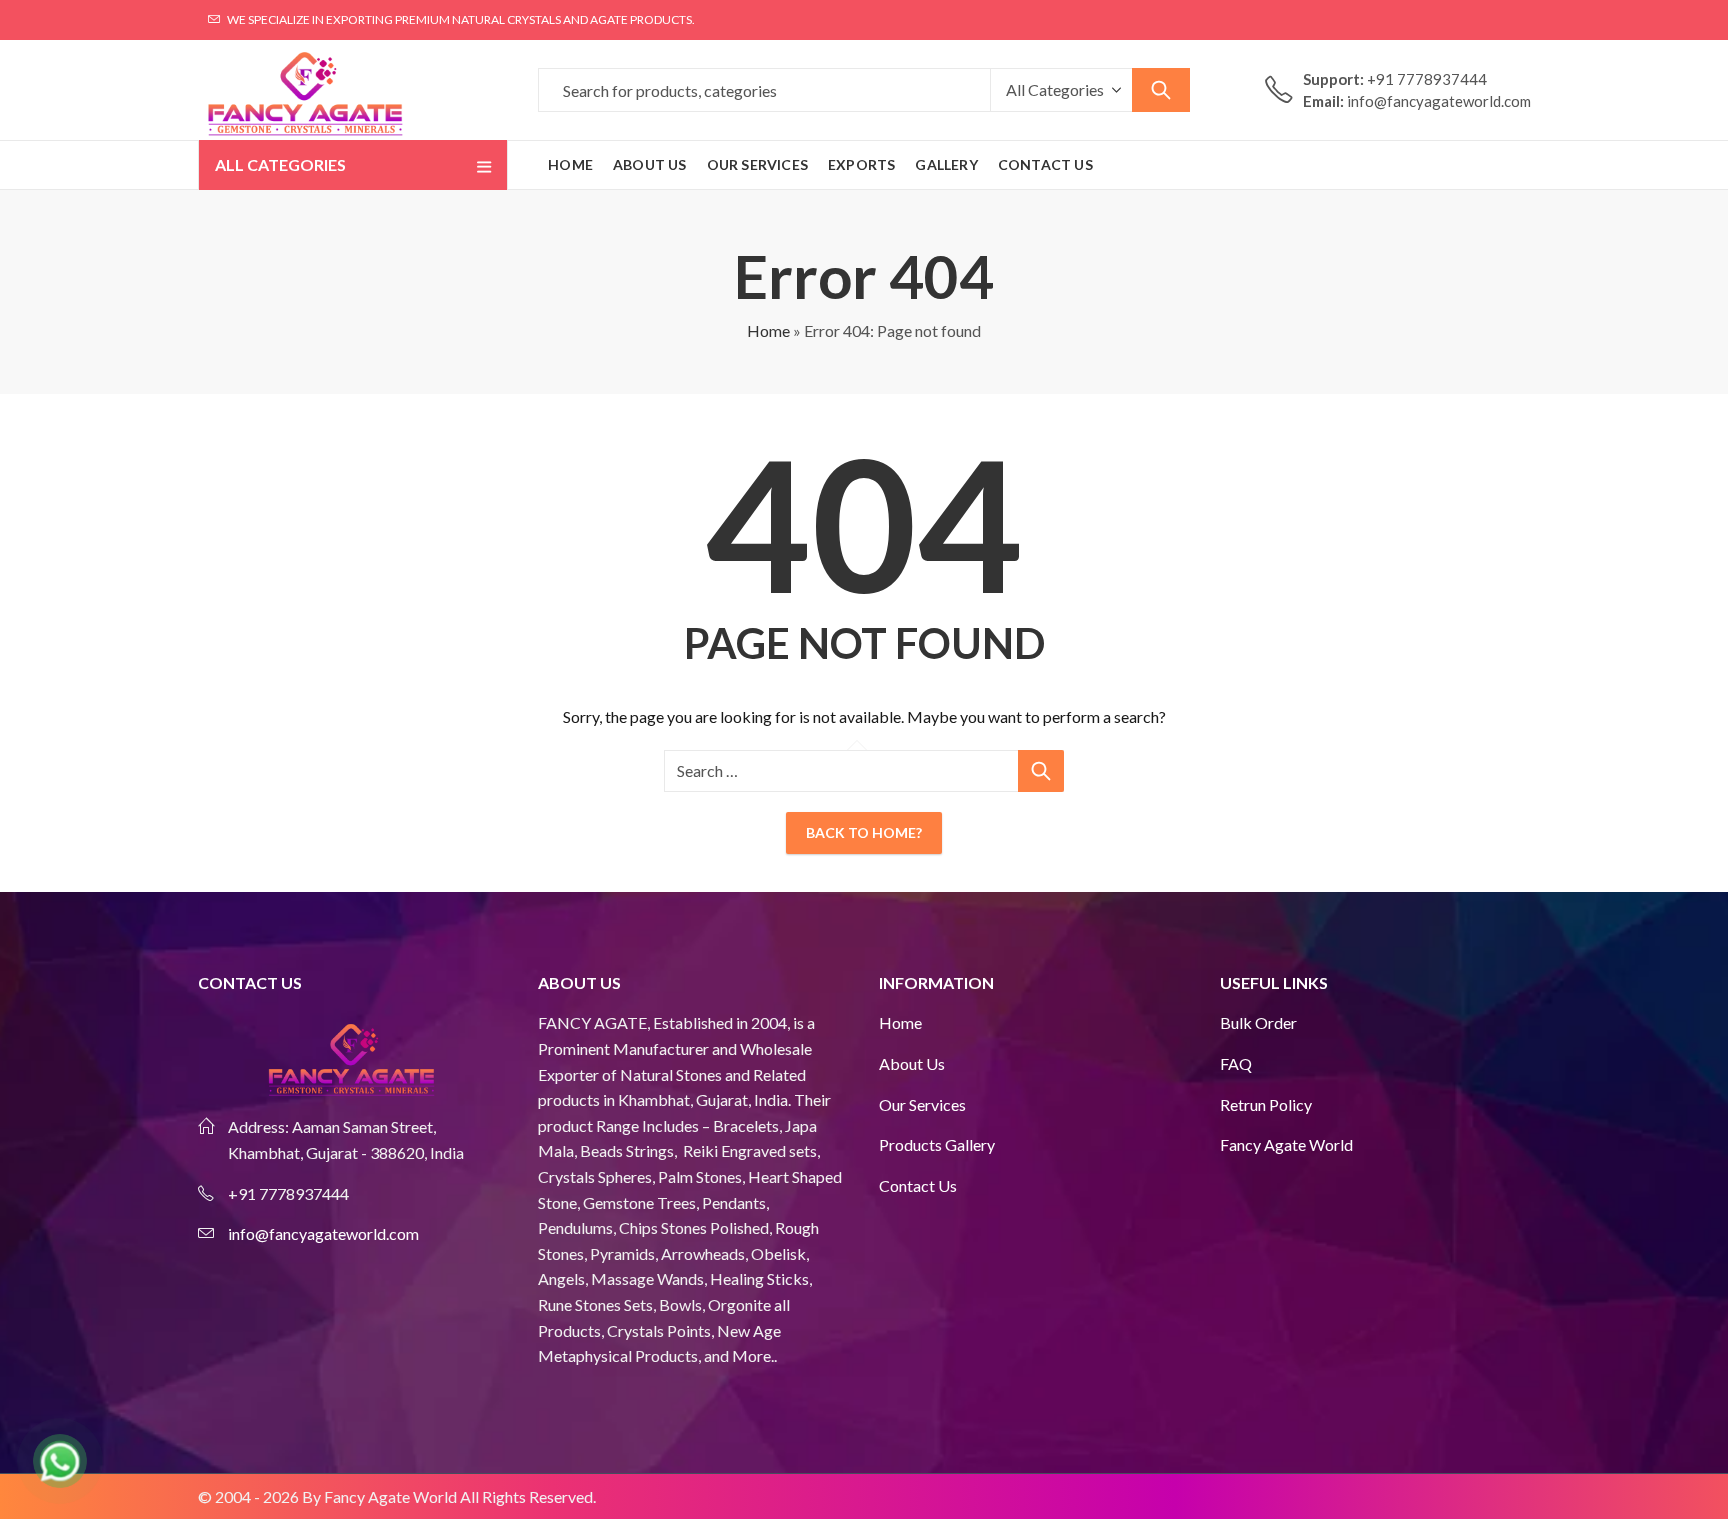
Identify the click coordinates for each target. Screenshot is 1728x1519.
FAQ (1236, 1063)
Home (768, 330)
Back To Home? (864, 832)
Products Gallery (937, 1144)
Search (1161, 90)
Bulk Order (1258, 1022)
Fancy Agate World (1286, 1144)
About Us (912, 1063)
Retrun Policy (1266, 1104)
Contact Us (918, 1185)
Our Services (922, 1104)
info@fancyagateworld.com (323, 1233)
